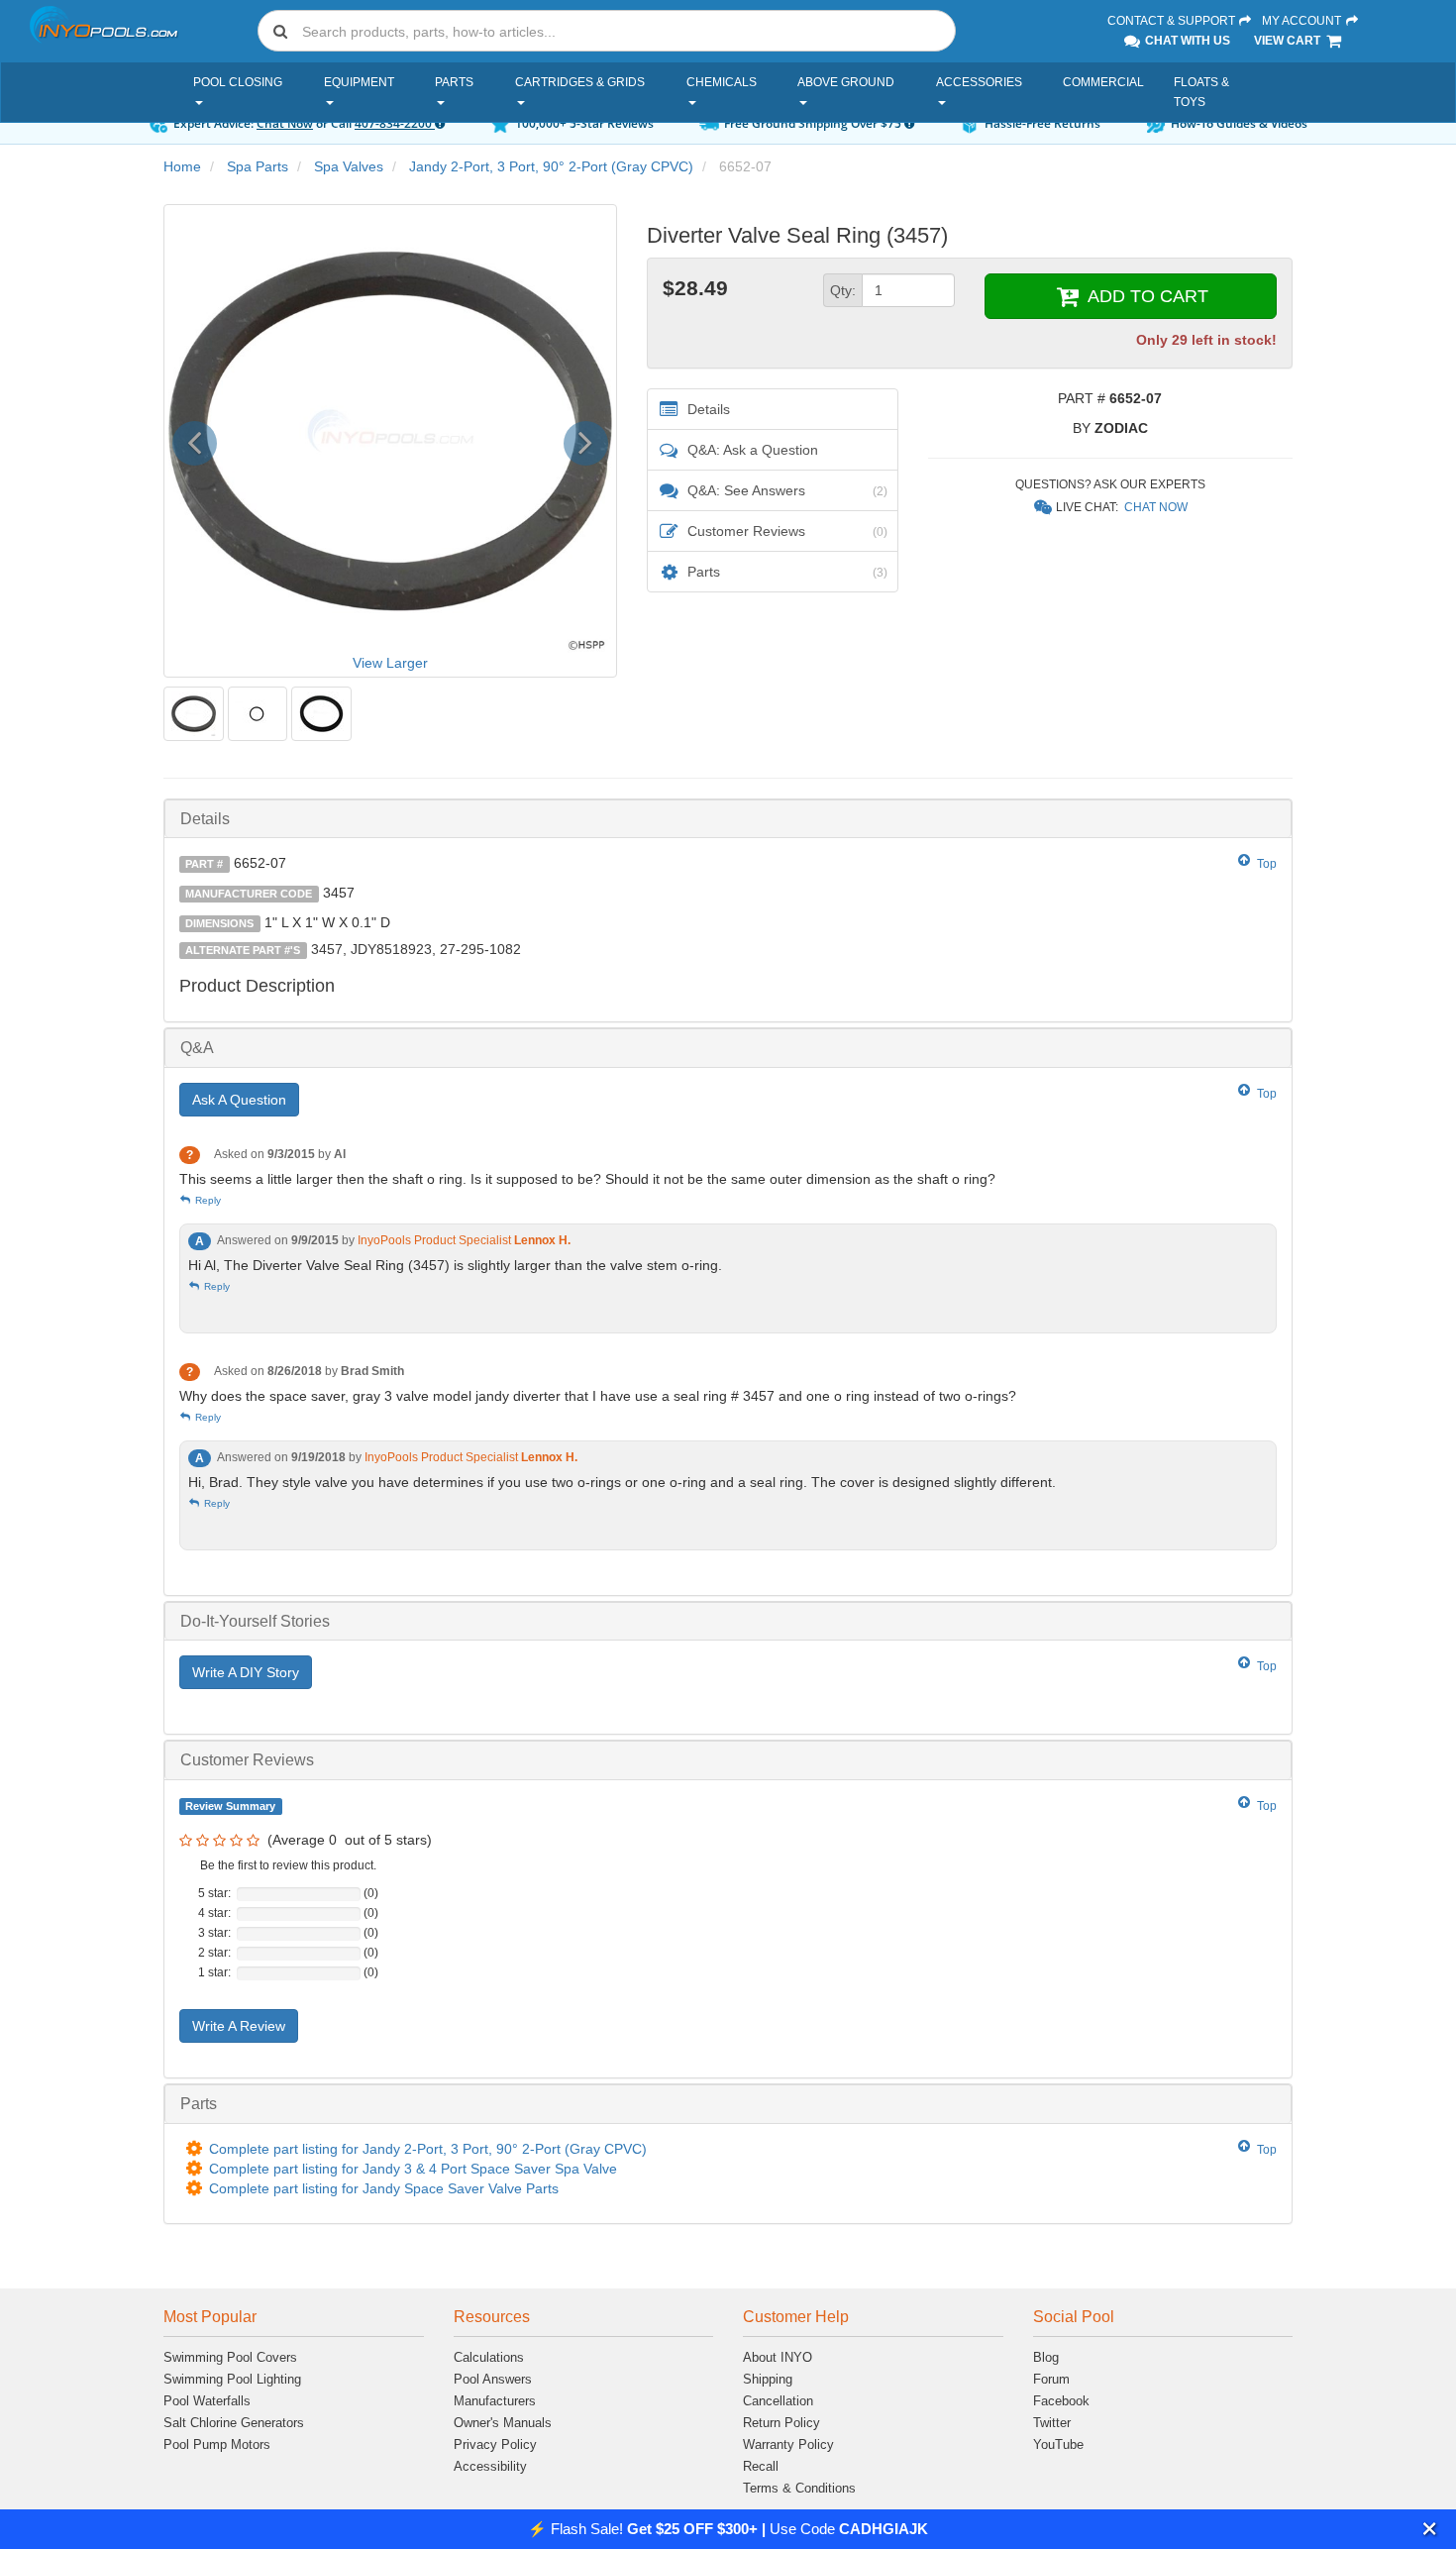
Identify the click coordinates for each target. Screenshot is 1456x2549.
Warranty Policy (788, 2444)
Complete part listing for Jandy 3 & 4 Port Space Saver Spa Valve (413, 2169)
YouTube (1058, 2444)
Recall (761, 2466)
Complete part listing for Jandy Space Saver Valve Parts (384, 2188)
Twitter (1052, 2423)
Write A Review (239, 2026)
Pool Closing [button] (238, 82)
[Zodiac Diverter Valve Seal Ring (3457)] (194, 714)
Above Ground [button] (846, 82)
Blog (1046, 2357)
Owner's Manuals (503, 2423)
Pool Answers (493, 2379)
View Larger (390, 663)
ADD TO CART (1145, 296)
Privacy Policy (495, 2444)
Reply (207, 1200)
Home (182, 166)
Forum (1051, 2379)
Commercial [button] (1103, 82)
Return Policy (781, 2423)
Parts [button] (454, 82)
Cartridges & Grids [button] (580, 82)
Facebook (1061, 2401)
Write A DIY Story (246, 1672)
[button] (1430, 2529)
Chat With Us (1186, 41)
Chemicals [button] (722, 82)
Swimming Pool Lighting (232, 2379)
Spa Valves (349, 166)
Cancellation (778, 2401)
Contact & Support (1173, 21)
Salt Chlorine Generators (234, 2423)
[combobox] (607, 31)
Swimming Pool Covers (230, 2357)
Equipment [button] (359, 82)
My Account (1303, 21)
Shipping (768, 2379)
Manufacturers (495, 2401)
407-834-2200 (395, 123)
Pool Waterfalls (207, 2401)
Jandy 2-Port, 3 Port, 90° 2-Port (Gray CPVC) (551, 166)
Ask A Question (239, 1100)
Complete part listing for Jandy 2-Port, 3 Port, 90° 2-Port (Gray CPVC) (428, 2149)
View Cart (1289, 41)
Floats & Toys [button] (1201, 92)
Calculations (489, 2357)
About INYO (778, 2357)
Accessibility (490, 2466)
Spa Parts (258, 166)
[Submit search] (280, 31)
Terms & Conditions (799, 2488)
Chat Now (285, 123)
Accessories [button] (979, 82)
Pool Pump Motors (217, 2444)
